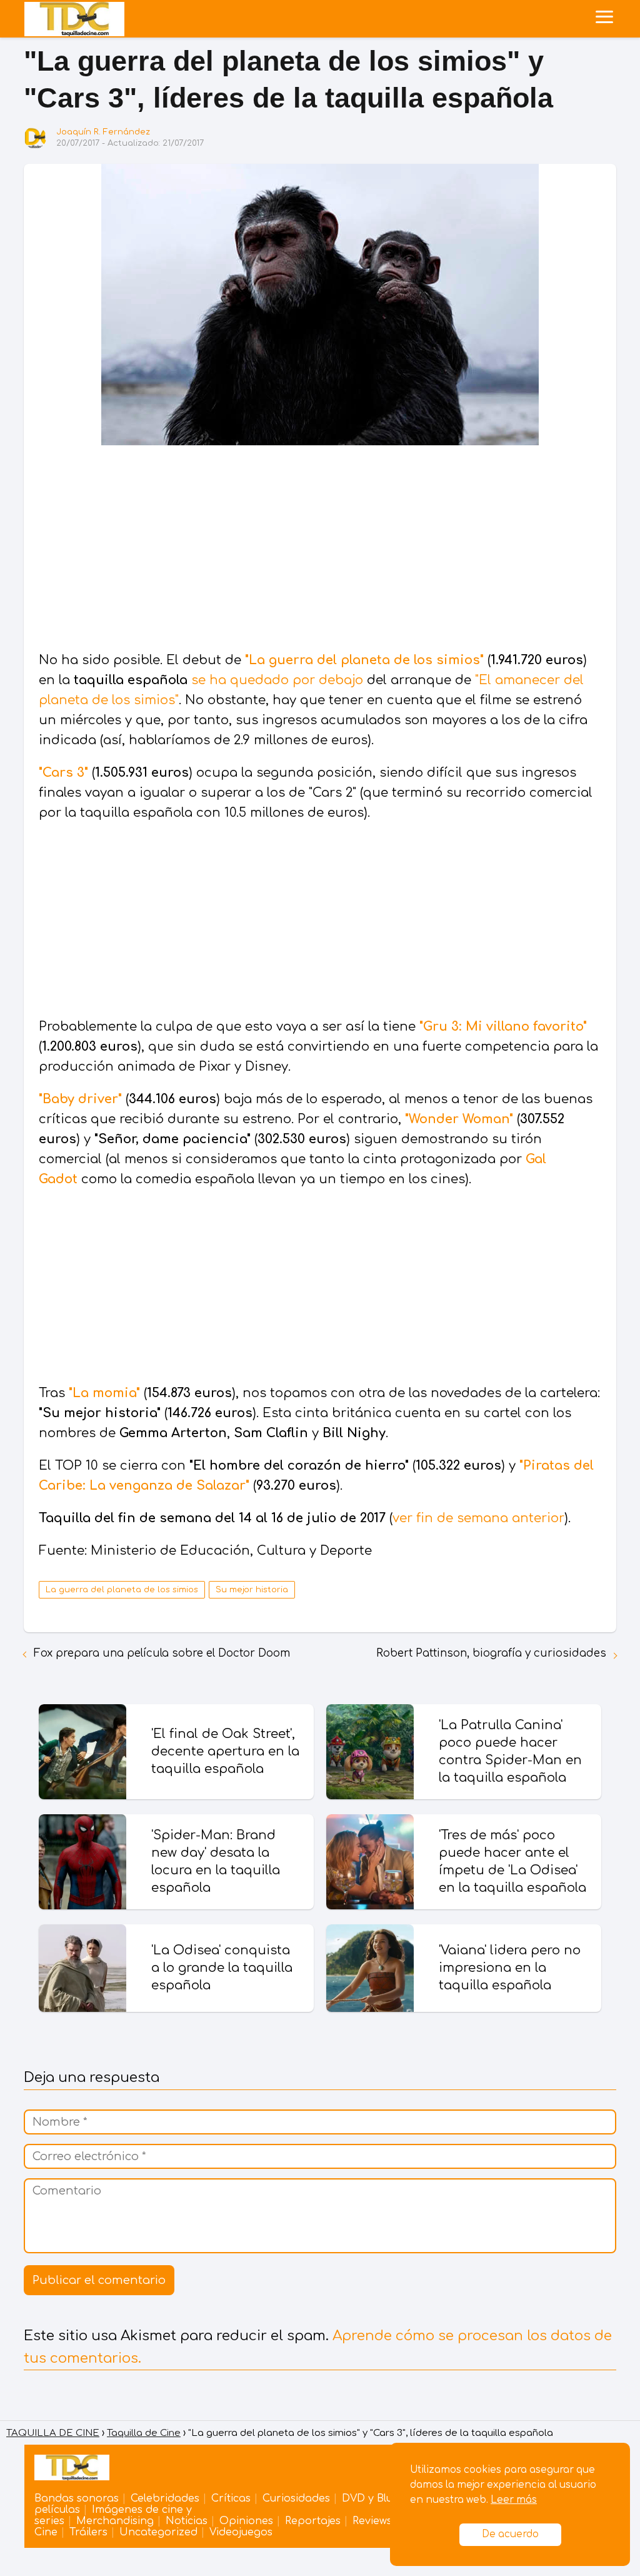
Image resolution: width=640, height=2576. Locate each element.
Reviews (372, 2521)
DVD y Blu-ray (377, 2498)
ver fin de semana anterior (478, 1518)
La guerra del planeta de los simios (122, 1590)
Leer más (514, 2500)
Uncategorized (158, 2532)
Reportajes (313, 2521)
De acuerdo (510, 2534)
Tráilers (88, 2532)
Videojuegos (241, 2532)
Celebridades (165, 2498)
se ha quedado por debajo (277, 680)
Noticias (187, 2521)
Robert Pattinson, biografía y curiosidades (491, 1653)
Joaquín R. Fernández (103, 132)
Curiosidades (296, 2498)
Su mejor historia (252, 1590)
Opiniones (246, 2521)
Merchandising (115, 2521)
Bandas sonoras (77, 2498)
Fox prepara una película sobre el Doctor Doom (162, 1653)
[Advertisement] (320, 550)
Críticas (231, 2498)
